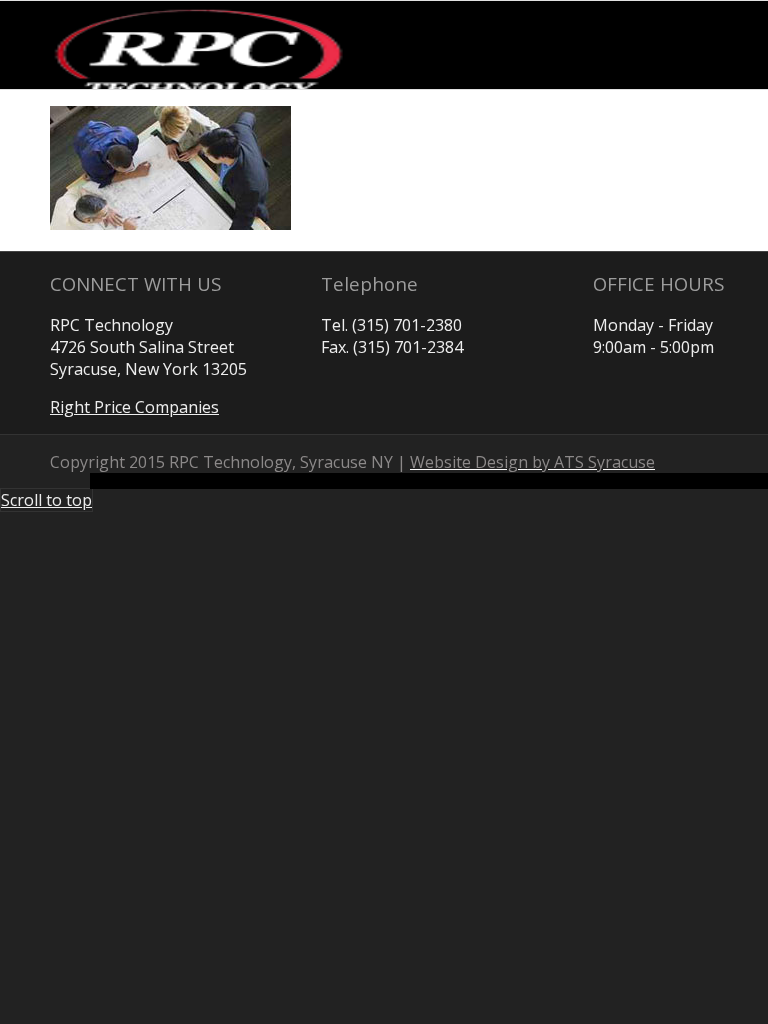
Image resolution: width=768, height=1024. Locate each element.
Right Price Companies (134, 407)
